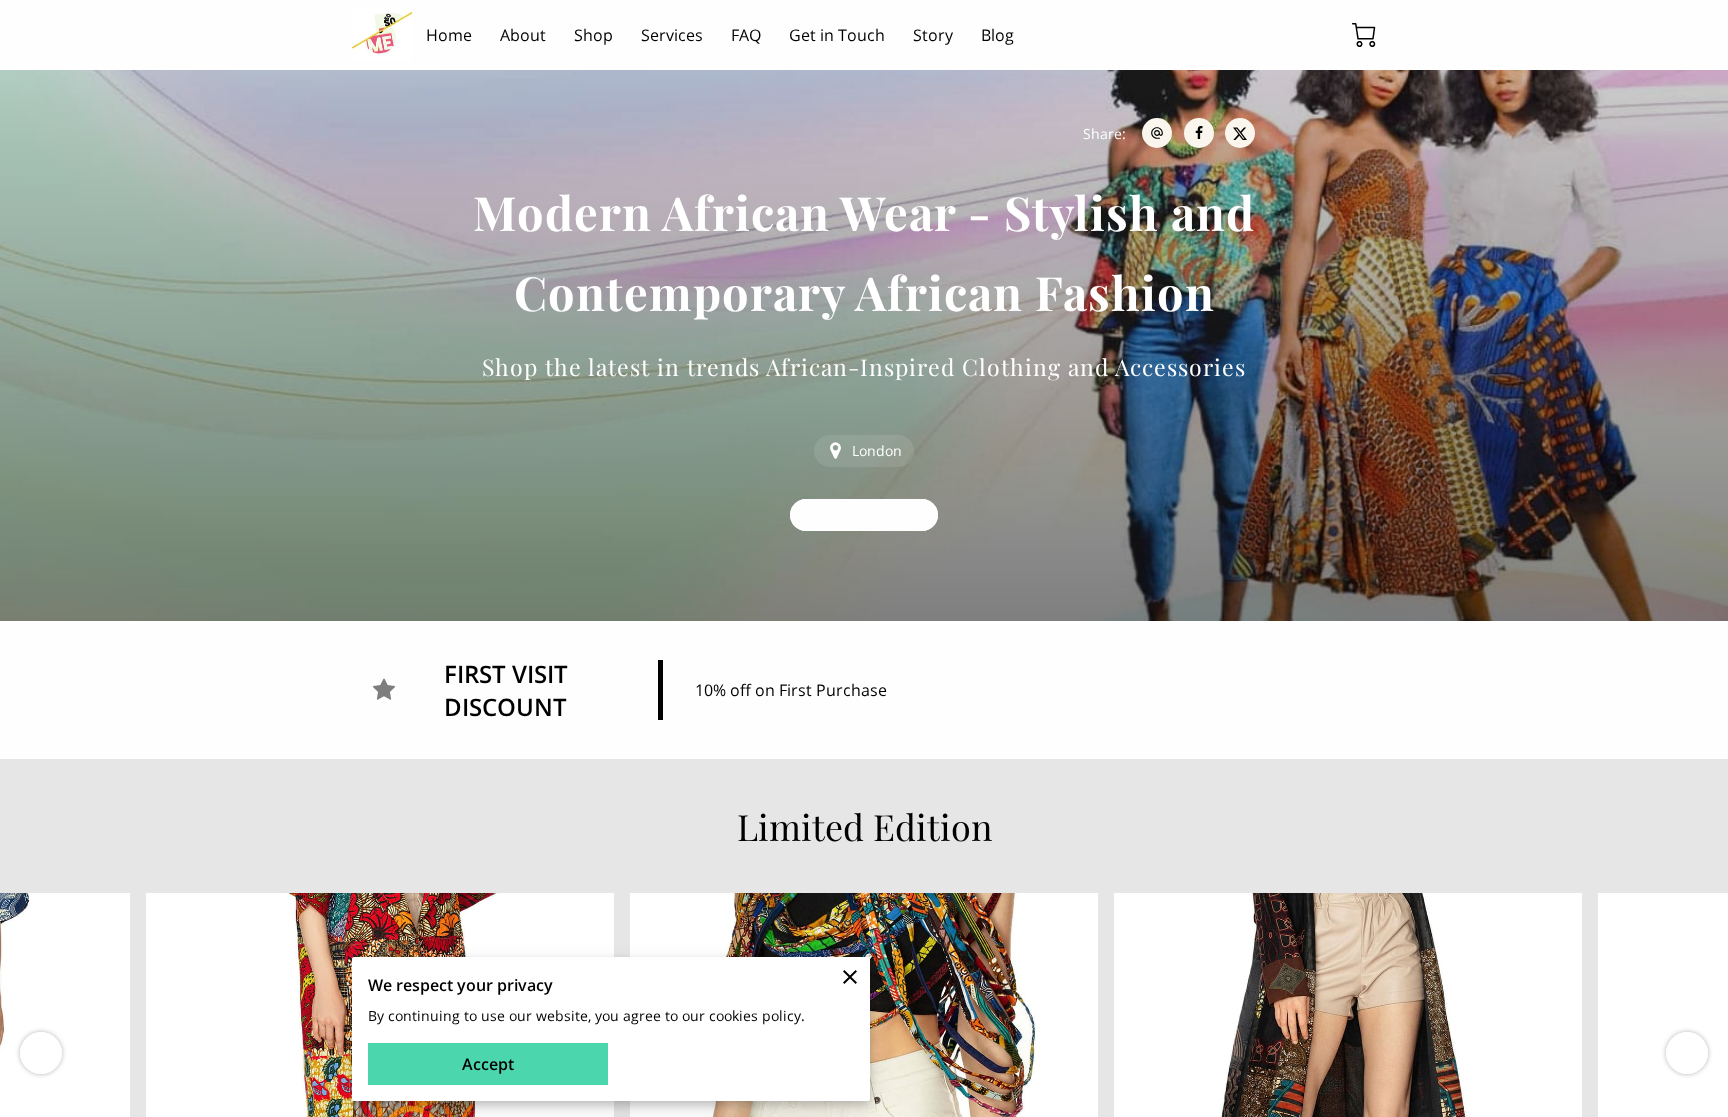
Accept (488, 1064)
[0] (1364, 35)
